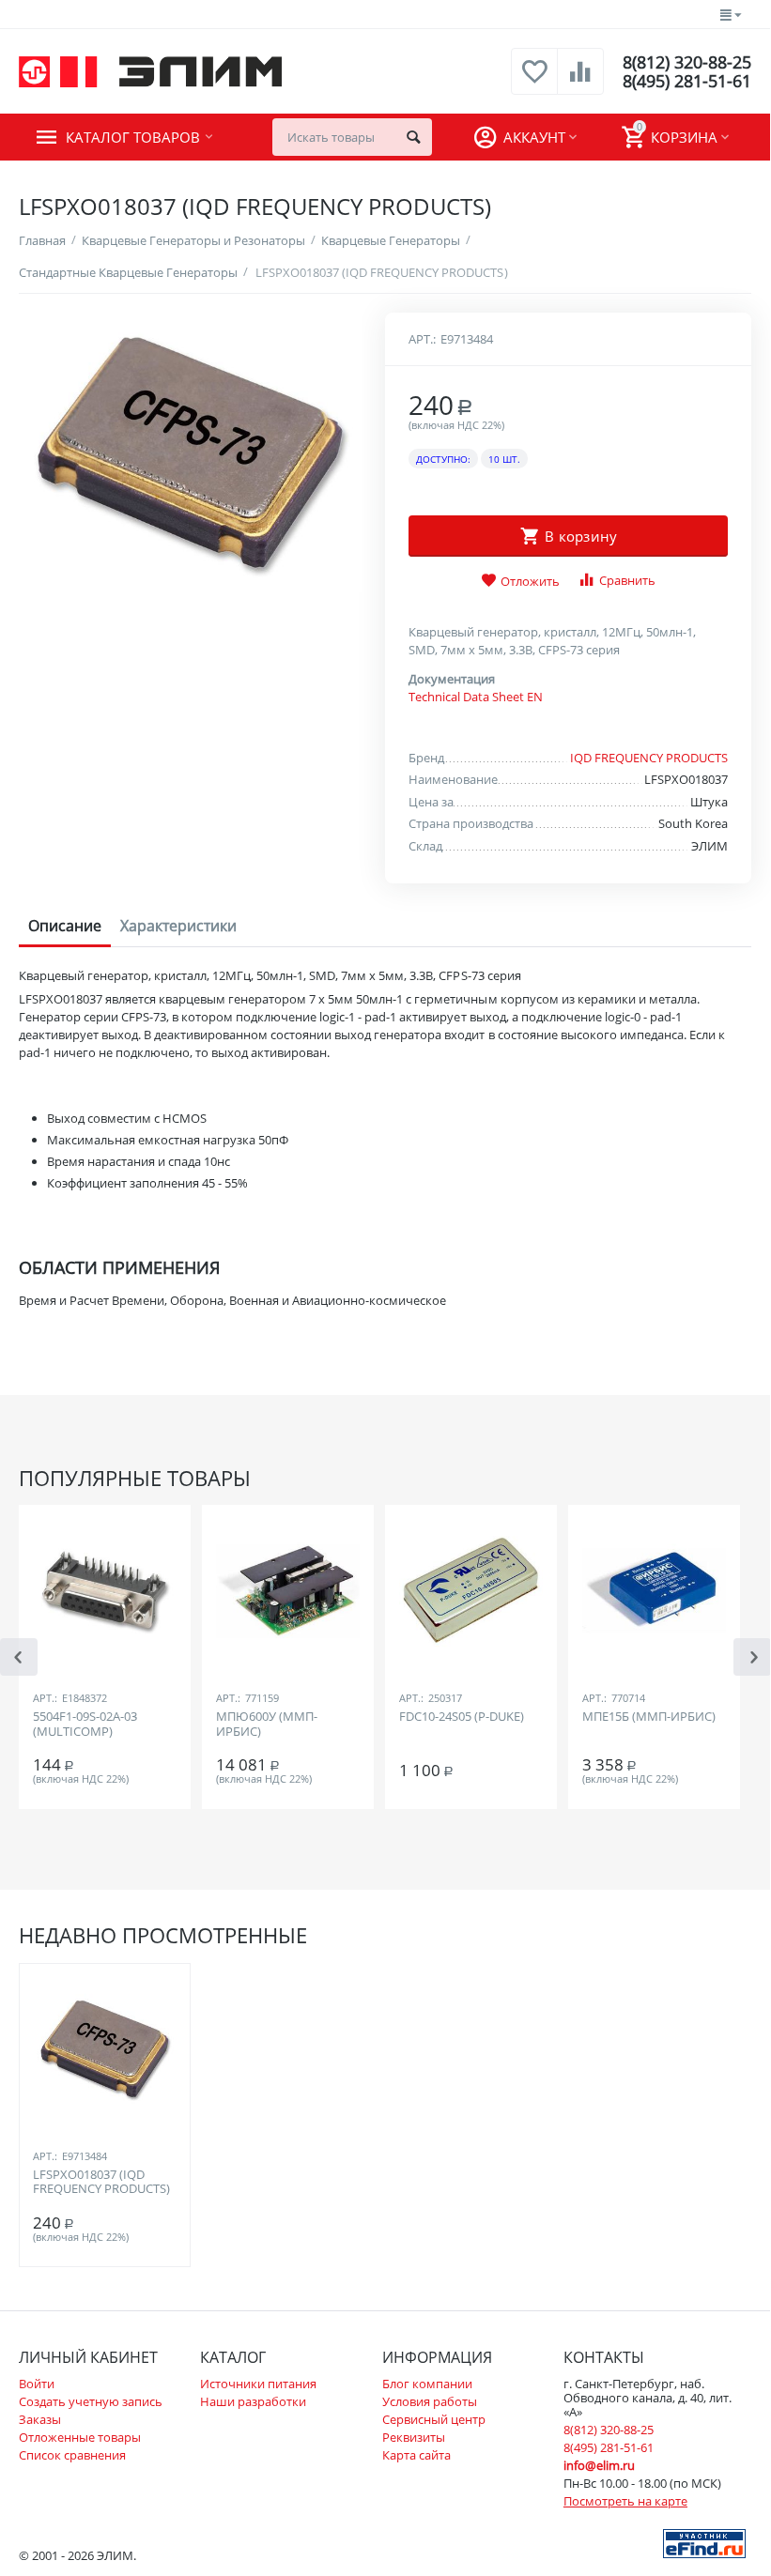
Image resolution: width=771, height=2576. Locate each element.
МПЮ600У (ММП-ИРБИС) (267, 1725)
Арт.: (422, 339)
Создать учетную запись (91, 2401)
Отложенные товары (80, 2437)
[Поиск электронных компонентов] (704, 2542)
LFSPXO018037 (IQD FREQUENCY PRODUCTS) (101, 2183)
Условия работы (430, 2401)
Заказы (40, 2419)
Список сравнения (72, 2455)
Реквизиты (414, 2437)
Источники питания (258, 2384)
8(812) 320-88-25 (687, 62)
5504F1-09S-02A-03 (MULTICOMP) (85, 1725)
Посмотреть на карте (625, 2501)
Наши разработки (253, 2401)
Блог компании (427, 2384)
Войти (37, 2384)
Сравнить (627, 580)
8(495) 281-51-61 (687, 81)
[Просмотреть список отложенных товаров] (534, 82)
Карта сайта (416, 2455)
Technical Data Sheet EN (476, 697)
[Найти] (413, 137)
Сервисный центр (434, 2419)
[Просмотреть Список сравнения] (580, 82)
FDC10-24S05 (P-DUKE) (462, 1717)
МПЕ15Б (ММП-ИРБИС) (649, 1717)
